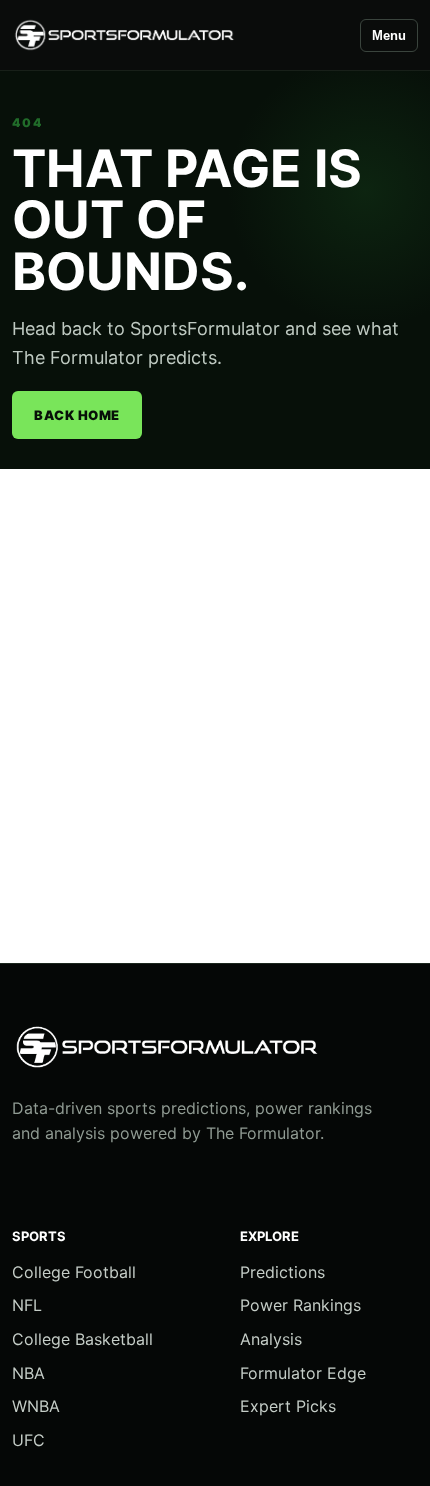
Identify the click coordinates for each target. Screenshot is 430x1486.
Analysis (271, 1339)
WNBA (36, 1406)
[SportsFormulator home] (177, 35)
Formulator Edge (303, 1373)
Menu (389, 35)
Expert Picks (288, 1406)
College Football (74, 1272)
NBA (28, 1373)
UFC (28, 1440)
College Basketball (82, 1339)
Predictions (282, 1272)
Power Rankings (300, 1305)
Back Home (77, 415)
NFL (27, 1305)
